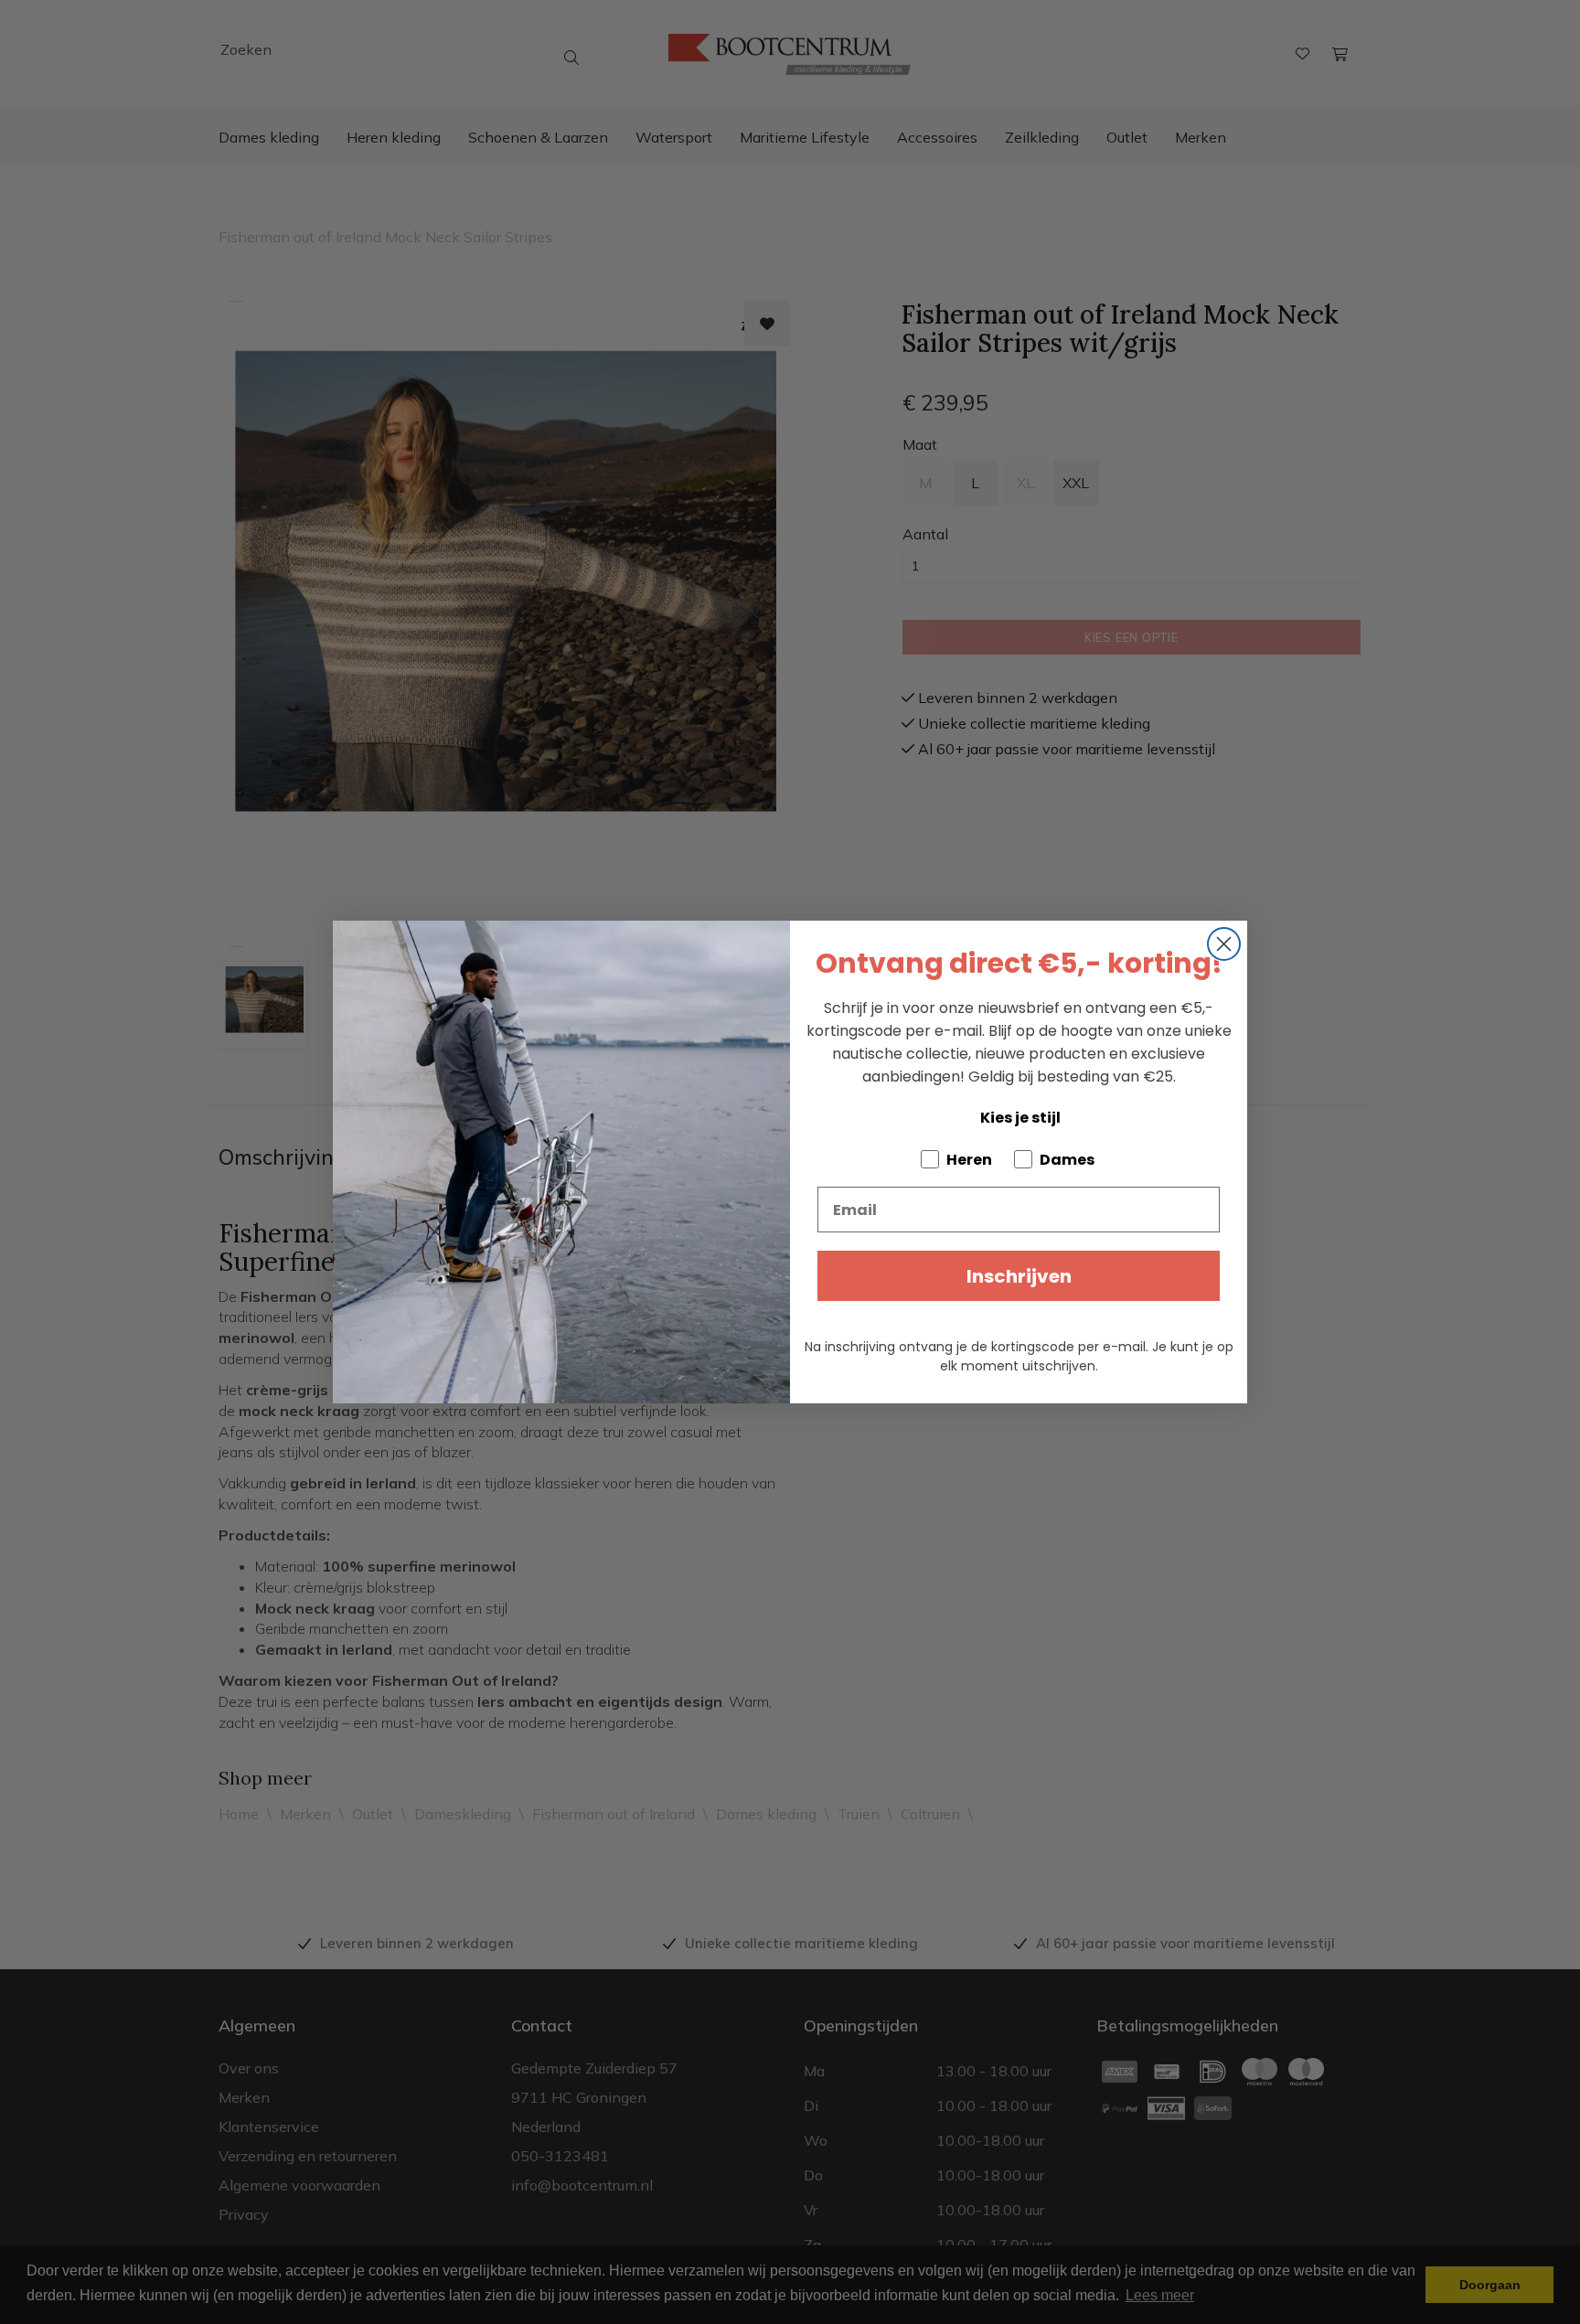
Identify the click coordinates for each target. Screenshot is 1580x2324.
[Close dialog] (1224, 944)
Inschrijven (1019, 1276)
